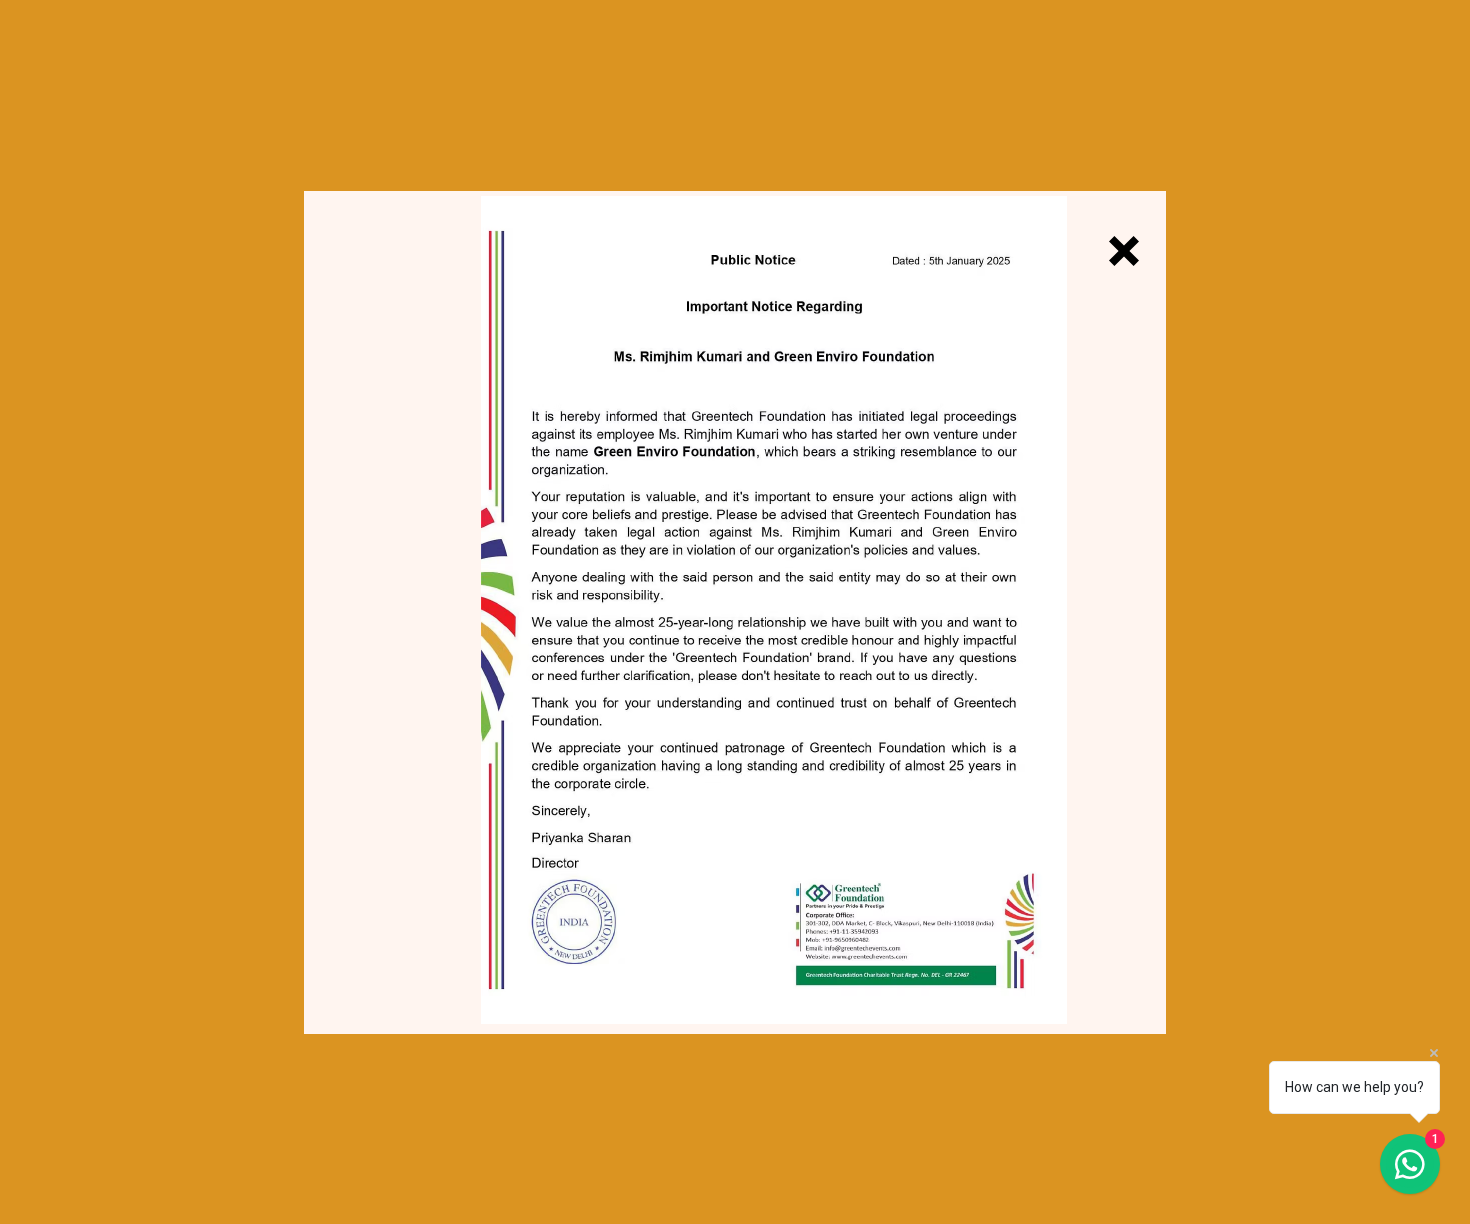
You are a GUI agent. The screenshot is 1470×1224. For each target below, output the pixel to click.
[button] (1124, 251)
